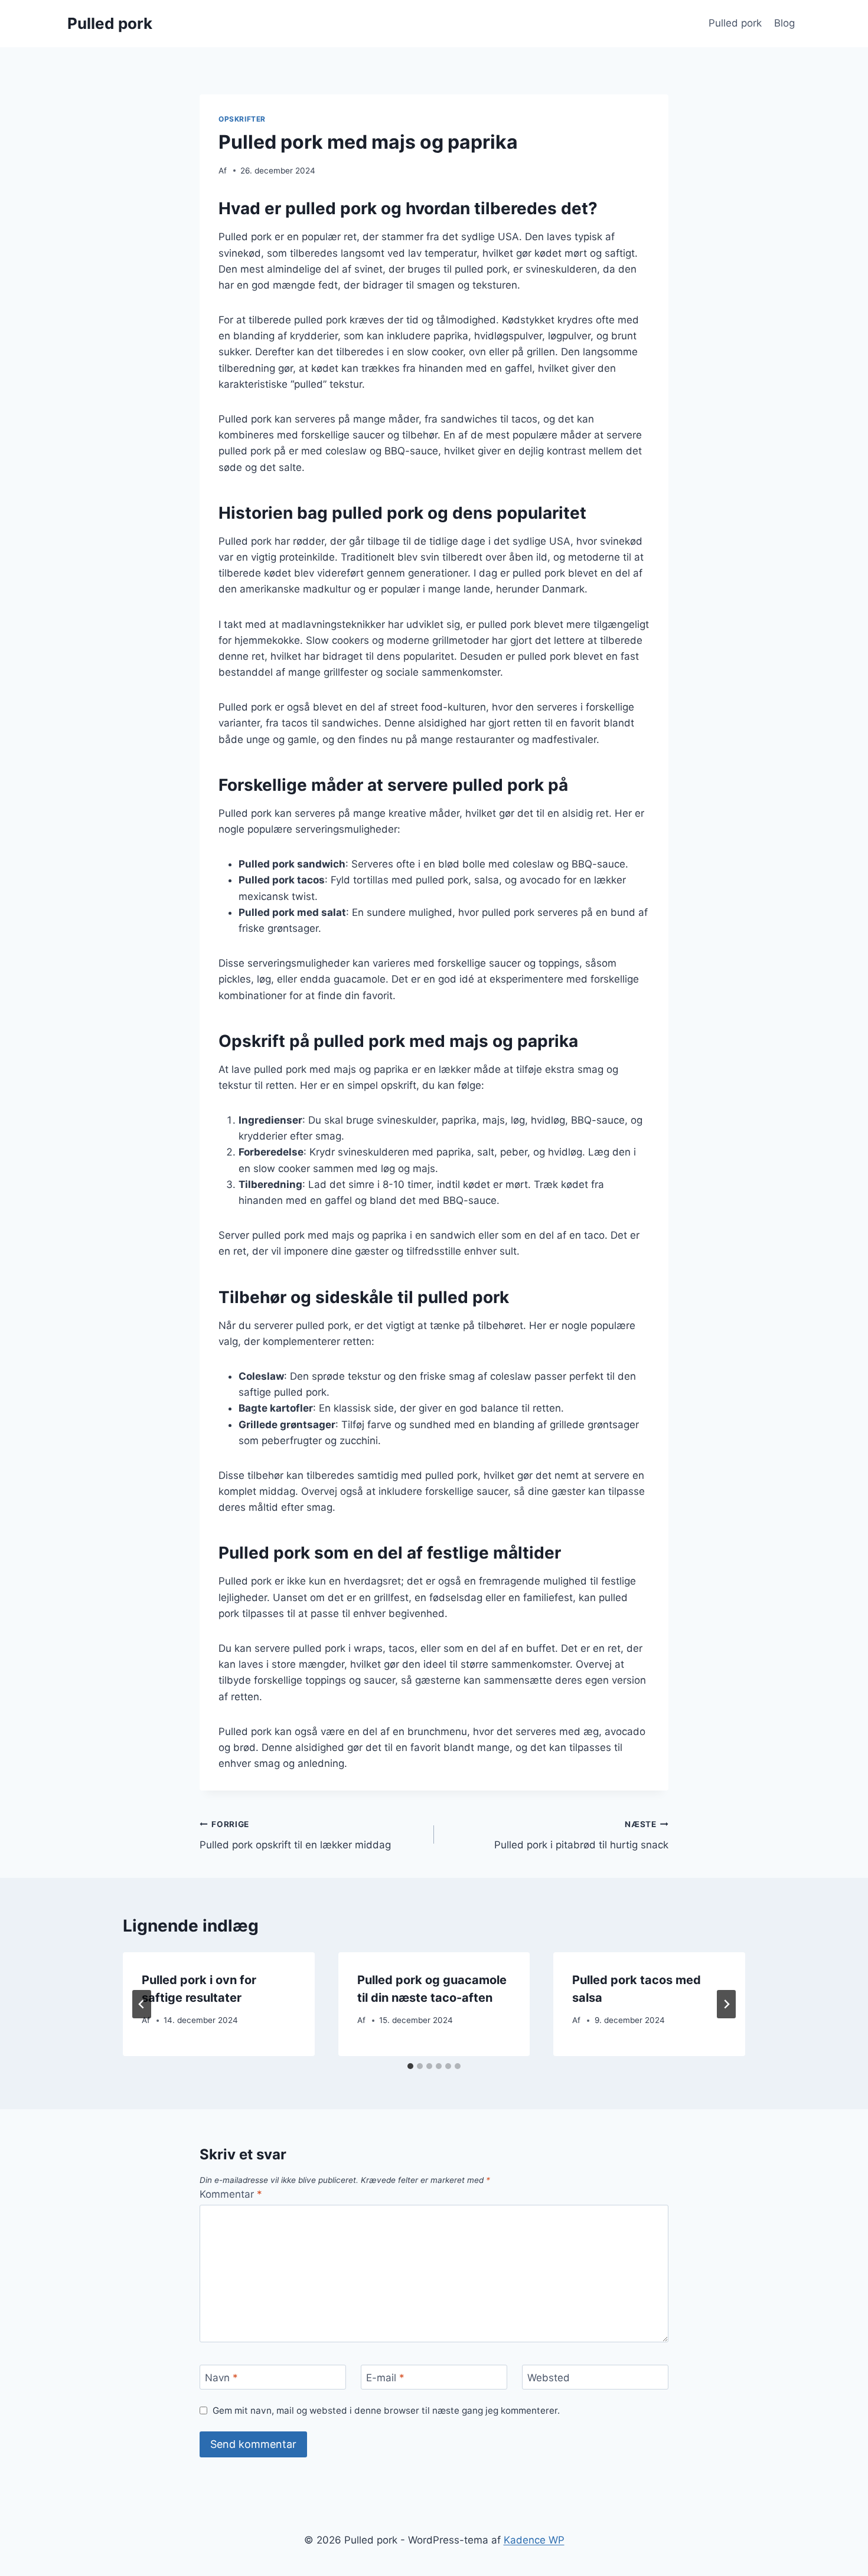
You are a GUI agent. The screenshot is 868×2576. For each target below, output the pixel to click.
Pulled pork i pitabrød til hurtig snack (581, 1835)
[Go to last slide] (142, 2004)
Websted (549, 2378)
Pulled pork (735, 23)
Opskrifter (242, 119)
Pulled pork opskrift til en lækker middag (295, 1835)
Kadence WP (534, 2540)
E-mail (385, 2378)
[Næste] (726, 2004)
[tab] (410, 2066)
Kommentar (231, 2194)
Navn (221, 2378)
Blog (784, 23)
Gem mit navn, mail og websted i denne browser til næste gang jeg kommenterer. (386, 2410)
